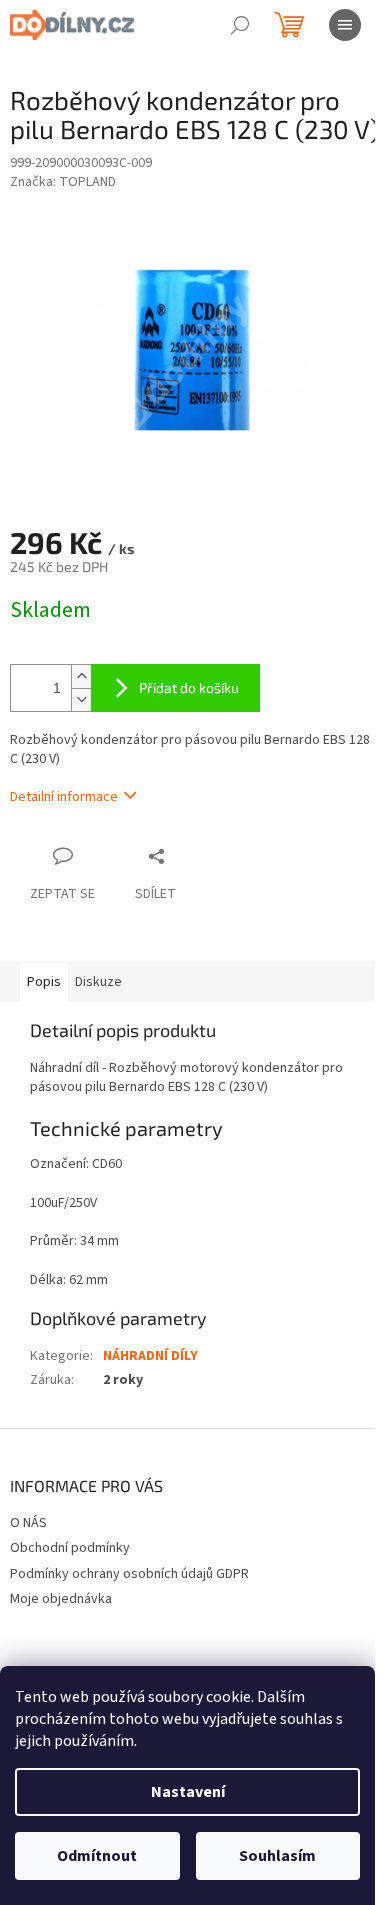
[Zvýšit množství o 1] (81, 676)
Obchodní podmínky (70, 1548)
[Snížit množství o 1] (81, 699)
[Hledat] (240, 25)
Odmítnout (97, 1856)
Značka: (63, 182)
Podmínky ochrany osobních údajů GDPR (129, 1574)
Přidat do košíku (189, 687)
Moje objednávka (61, 1599)
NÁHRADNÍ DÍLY (150, 1356)
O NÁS (28, 1523)
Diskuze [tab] (98, 982)
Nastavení (188, 1792)
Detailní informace (64, 797)
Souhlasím (277, 1856)
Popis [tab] (44, 982)
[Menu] (345, 25)
